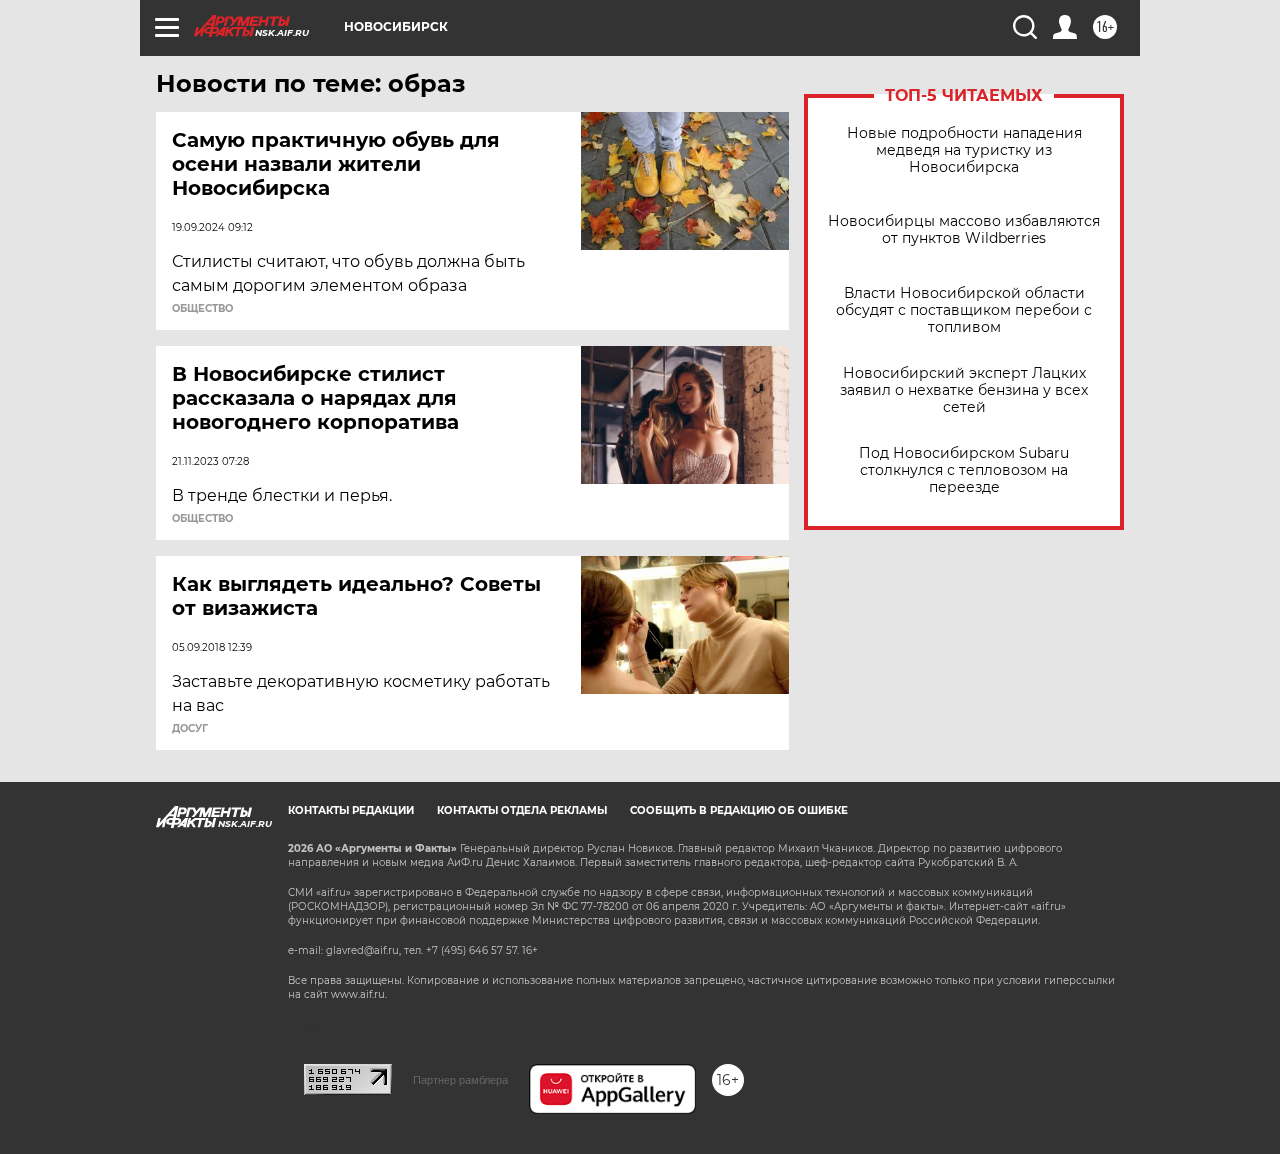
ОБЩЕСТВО (202, 309)
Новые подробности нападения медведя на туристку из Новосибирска (964, 150)
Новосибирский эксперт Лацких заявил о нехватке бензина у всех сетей (964, 390)
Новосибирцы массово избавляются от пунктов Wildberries (964, 230)
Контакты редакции (351, 810)
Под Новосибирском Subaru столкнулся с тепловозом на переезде (964, 470)
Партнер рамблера (460, 1080)
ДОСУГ (190, 729)
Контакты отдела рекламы (522, 810)
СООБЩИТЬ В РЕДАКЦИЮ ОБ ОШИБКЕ (739, 810)
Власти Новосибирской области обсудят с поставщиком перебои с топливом (964, 310)
